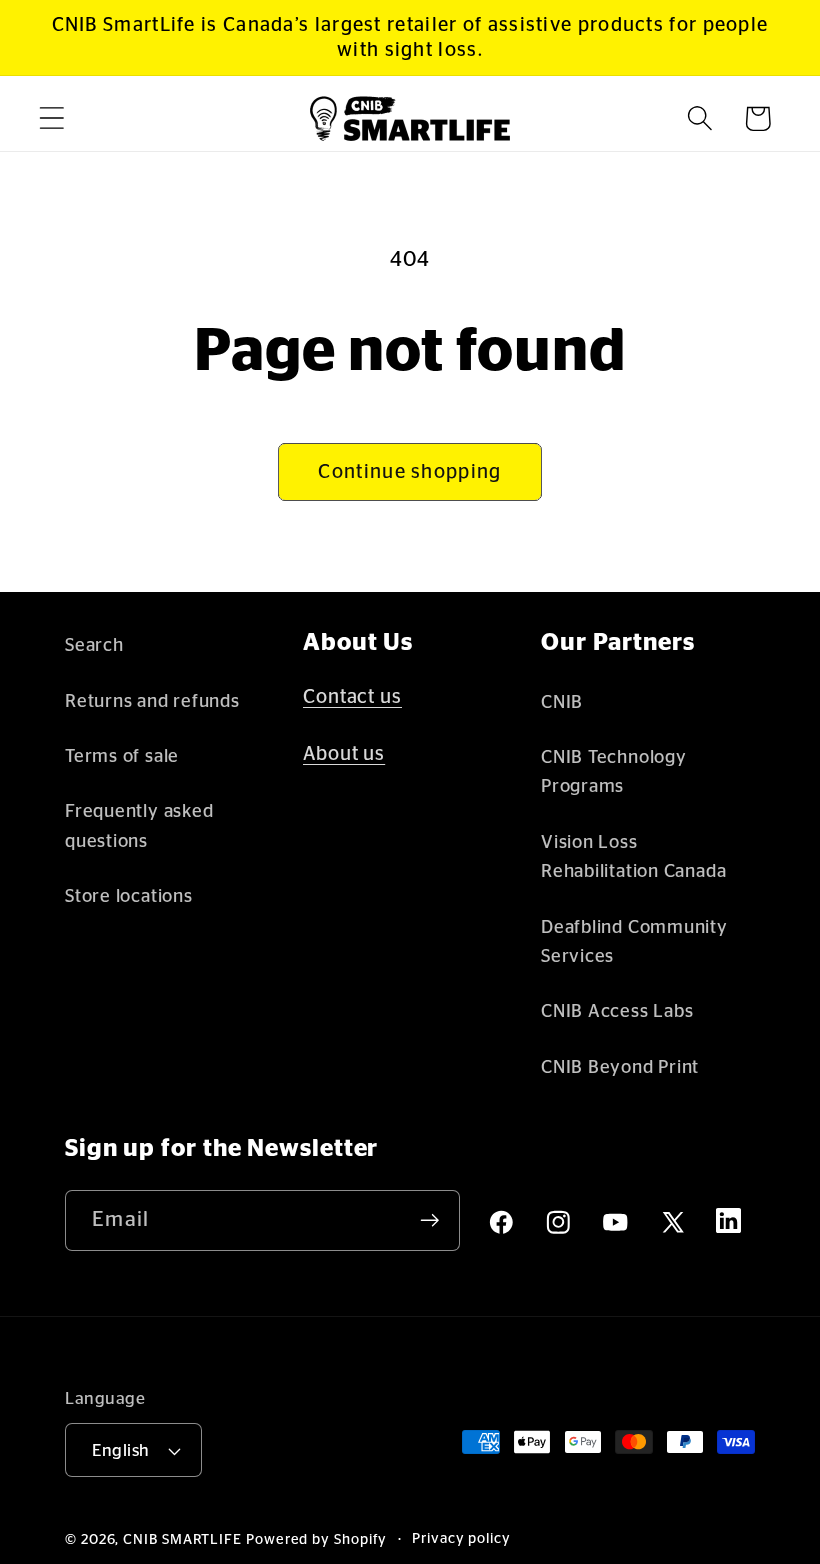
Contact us (352, 697)
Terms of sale (122, 756)
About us (344, 754)
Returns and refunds (152, 701)
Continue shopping (409, 472)
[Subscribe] (429, 1220)
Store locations (129, 896)
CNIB (562, 702)
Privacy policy (461, 1539)
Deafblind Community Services (634, 942)
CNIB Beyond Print (620, 1067)
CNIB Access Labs (617, 1011)
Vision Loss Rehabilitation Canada (633, 857)
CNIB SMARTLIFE (182, 1540)
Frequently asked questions (139, 826)
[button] (51, 118)
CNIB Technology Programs (614, 772)
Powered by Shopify (316, 1540)
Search (94, 645)
